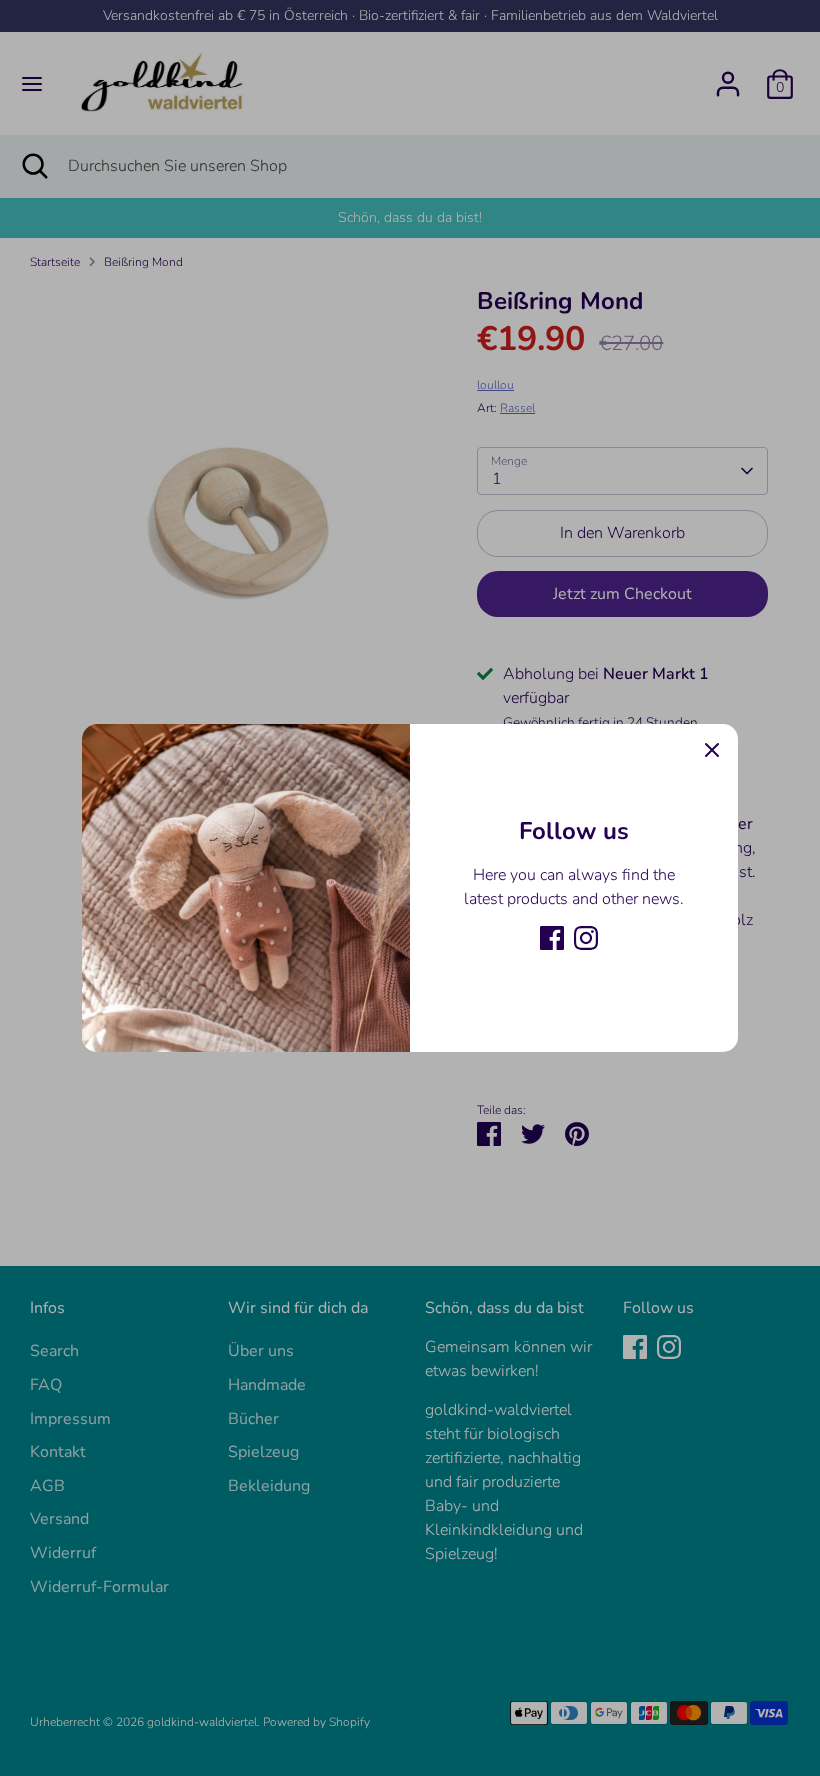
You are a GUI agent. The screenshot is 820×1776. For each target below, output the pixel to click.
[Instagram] (586, 938)
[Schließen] (712, 750)
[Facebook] (552, 938)
